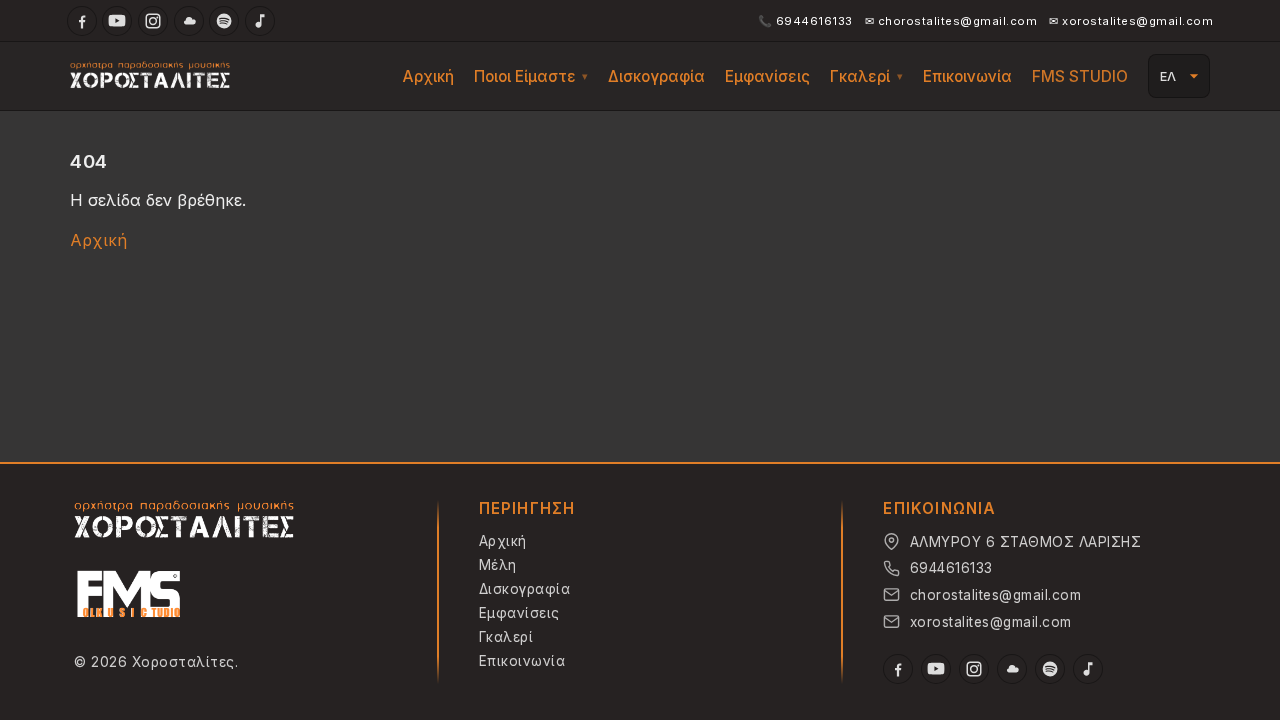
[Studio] (129, 597)
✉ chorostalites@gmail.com (951, 21)
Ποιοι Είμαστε (525, 76)
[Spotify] (224, 21)
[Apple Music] (260, 21)
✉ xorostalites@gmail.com (1131, 21)
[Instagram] (153, 21)
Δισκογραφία (656, 76)
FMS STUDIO (1080, 76)
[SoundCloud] (189, 21)
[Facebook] (82, 21)
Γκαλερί (860, 76)
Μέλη (498, 565)
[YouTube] (117, 21)
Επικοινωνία (967, 76)
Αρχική (428, 76)
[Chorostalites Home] (184, 521)
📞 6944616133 (805, 21)
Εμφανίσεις (767, 76)
